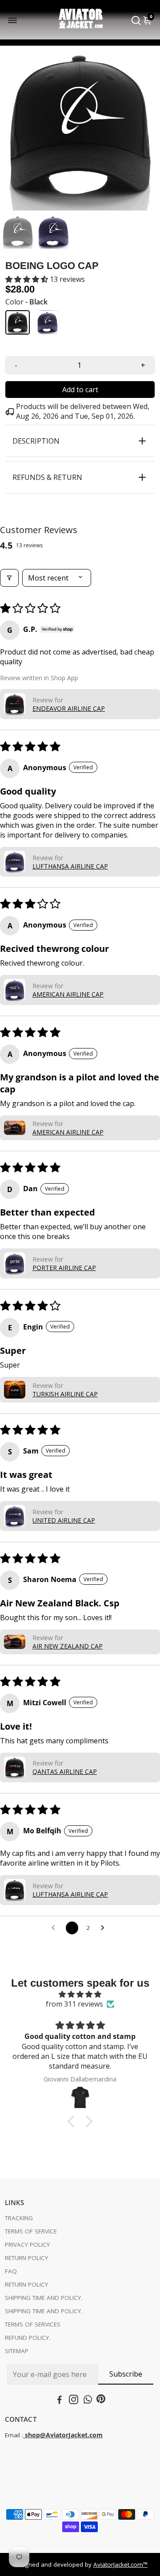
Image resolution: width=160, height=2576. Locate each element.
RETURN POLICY (26, 2258)
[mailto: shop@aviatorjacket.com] (24, 2435)
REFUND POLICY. (28, 2338)
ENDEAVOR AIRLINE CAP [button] (69, 708)
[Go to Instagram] (74, 2401)
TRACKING (19, 2218)
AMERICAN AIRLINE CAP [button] (68, 994)
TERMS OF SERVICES (33, 2324)
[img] (80, 1994)
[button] (28, 279)
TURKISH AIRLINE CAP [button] (65, 1394)
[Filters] (9, 578)
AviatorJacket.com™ (120, 2564)
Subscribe (126, 2374)
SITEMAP (17, 2351)
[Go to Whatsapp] (88, 2401)
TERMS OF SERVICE (31, 2231)
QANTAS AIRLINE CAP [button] (65, 1771)
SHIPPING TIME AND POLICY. (44, 2298)
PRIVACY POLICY (27, 2245)
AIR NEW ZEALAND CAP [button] (68, 1646)
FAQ (11, 2271)
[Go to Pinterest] (101, 2401)
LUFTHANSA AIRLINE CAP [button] (70, 866)
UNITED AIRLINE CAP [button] (64, 1520)
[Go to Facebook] (60, 2401)
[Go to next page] (105, 1928)
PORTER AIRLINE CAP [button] (64, 1268)
